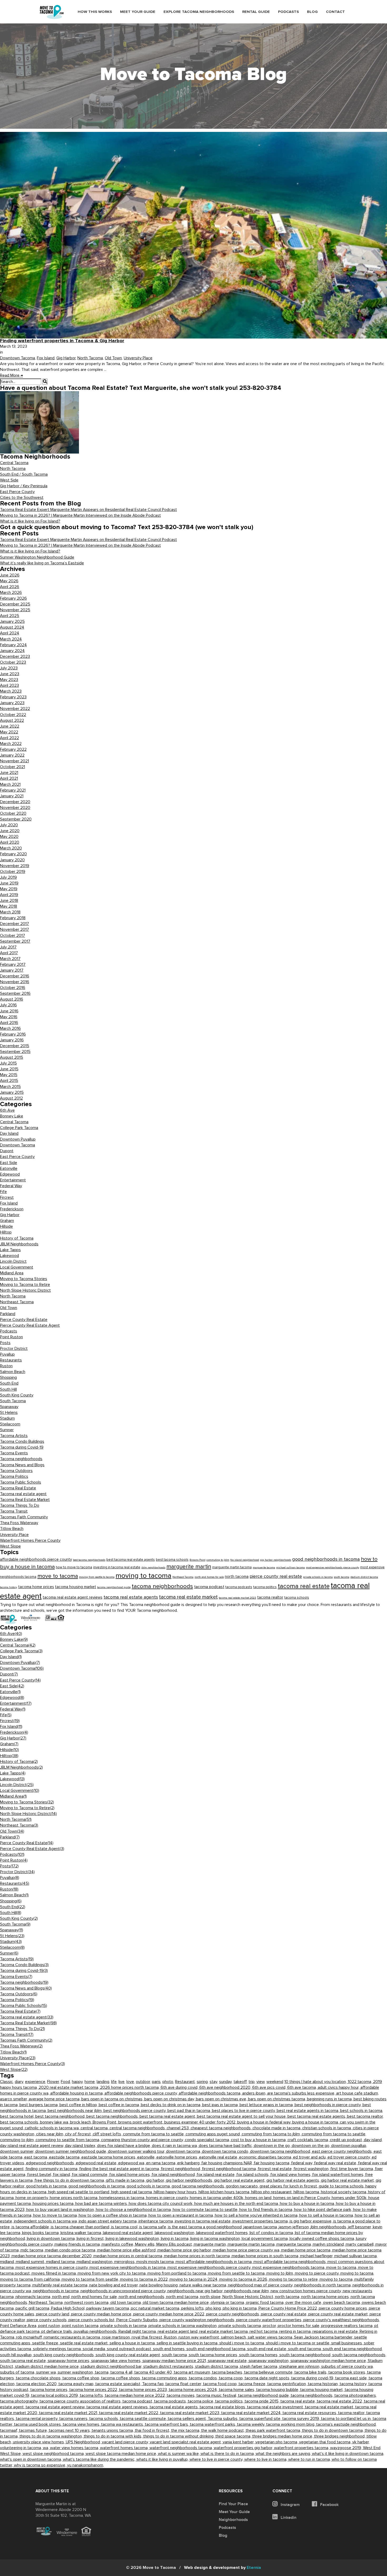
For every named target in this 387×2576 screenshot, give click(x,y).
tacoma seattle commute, (144, 2419)
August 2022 (12, 720)
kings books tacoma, (41, 2233)
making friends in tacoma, (78, 2244)
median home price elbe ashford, (127, 2250)
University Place (138, 358)
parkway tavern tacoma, (109, 2308)
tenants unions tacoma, (113, 2430)
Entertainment (13, 1180)
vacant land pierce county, (126, 2442)
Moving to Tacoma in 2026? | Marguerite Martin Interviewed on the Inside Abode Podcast (80, 515)
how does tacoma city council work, (162, 2204)
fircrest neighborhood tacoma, (230, 2169)
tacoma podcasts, (171, 2401)
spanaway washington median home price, (329, 2361)
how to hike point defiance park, (324, 2210)
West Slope (10, 1546)
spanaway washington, (269, 2361)
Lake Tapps (10, 1250)
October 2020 (13, 813)
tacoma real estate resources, (310, 2413)
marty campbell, (361, 2244)
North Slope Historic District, (249, 2297)
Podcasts (288, 12)
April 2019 (9, 895)
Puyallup (7, 1354)
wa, (46, 2448)
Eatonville (9, 1168)
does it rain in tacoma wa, (175, 2146)
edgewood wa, (132, 2163)
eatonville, (147, 2157)
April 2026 (10, 587)
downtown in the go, (273, 2146)
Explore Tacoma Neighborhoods (199, 12)
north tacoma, (288, 2297)
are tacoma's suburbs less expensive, (302, 2093)
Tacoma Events (14, 1453)
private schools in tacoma (318, 1577)
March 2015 (10, 1087)
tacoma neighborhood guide (114, 1587)
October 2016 (13, 988)
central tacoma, (95, 2128)
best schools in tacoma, (362, 2111)
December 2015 (15, 1046)
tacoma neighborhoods (162, 1586)
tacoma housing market (76, 1587)
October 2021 (13, 767)
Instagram (290, 2505)
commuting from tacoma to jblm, (272, 2134)
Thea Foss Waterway (19, 1523)
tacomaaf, (9, 2430)
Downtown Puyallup (18, 1139)
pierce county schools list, (92, 2320)
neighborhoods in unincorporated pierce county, (124, 2291)
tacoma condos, (204, 2378)
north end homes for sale (209, 1577)
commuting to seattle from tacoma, (68, 2140)
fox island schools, (253, 2175)
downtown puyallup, (349, 2146)
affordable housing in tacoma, (77, 2093)
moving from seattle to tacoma (97, 1577)
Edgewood (10, 1174)
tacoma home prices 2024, (194, 2390)
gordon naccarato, (243, 2186)
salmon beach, (234, 2337)
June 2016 (9, 1011)
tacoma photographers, (356, 2395)
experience (35, 2082)
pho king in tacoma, (241, 2308)
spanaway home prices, (69, 2361)
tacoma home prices (36, 1587)
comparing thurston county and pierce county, (143, 2140)
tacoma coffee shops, (121, 2378)
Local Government (17, 1267)
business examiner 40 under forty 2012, (201, 2122)
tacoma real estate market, (330, 2407)
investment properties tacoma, (261, 2221)
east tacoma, (37, 2157)
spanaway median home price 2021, (175, 2361)
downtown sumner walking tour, (137, 2151)
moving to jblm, (281, 2273)
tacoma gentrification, (287, 2384)
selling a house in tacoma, (133, 2343)
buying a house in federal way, (265, 2122)
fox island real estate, (217, 2175)
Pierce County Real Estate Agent (30, 1325)
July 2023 (9, 668)
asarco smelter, (14, 2099)
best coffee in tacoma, (120, 2105)
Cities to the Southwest (22, 498)
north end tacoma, (183, 2297)
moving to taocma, (337, 2279)
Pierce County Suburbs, (138, 2320)
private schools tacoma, (241, 2326)
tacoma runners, (74, 2419)
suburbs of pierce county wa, (347, 2366)
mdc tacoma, (33, 2250)
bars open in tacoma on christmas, (113, 2099)
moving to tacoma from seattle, (91, 2279)
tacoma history (9, 1587)
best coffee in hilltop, (79, 2105)
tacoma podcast (209, 1587)
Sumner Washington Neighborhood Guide (37, 557)
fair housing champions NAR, (228, 2163)
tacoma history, (354, 2384)
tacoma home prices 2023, (144, 2390)
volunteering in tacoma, (21, 2448)
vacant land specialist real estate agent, (186, 2442)
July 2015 (8, 1063)
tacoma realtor (270, 1597)
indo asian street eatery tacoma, (109, 2221)
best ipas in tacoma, (221, 2105)
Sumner (7, 1430)
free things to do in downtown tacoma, (70, 2180)
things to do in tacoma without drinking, (179, 2436)
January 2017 (12, 970)
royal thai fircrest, (148, 2337)
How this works (95, 12)
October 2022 (13, 715)
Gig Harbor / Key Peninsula (24, 486)
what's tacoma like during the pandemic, (100, 2459)
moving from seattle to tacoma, (237, 2273)
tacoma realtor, (352, 2413)
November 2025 (15, 610)
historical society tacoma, (344, 2192)
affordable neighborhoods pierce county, (142, 2093)
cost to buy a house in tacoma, (259, 2140)
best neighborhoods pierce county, (135, 2111)
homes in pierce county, (168, 2198)
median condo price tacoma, (71, 2250)
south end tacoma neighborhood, (353, 2349)
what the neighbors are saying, (284, 2454)
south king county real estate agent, (129, 2355)
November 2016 (15, 982)
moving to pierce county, (318, 2273)
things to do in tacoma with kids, (113, 2436)
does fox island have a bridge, (125, 2146)
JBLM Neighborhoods (19, 1244)
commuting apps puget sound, (214, 2134)
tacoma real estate (304, 1586)
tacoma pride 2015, (262, 2401)
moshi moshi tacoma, (156, 2262)
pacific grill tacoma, (33, 2308)
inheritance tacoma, (157, 2221)
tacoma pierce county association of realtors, (81, 2401)
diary (19, 2082)
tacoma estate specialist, (119, 2384)
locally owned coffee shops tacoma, (323, 2239)
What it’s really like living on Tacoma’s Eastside (42, 563)
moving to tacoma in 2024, (194, 2279)
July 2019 (8, 877)
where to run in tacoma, (310, 2459)
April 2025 (10, 616)
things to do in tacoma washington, (52, 2436)
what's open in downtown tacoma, (31, 2459)
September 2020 (16, 819)
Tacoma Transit (14, 1511)
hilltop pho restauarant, (272, 2192)
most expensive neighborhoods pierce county (333, 1567)
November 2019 (15, 866)
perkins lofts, (193, 2308)
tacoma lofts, (92, 2395)
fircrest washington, (312, 2169)
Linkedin (288, 2518)
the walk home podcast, (223, 2430)
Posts (5, 1343)
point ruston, (50, 2326)
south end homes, (170, 2349)
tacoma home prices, (50, 2390)
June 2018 (9, 901)
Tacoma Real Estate (18, 1488)
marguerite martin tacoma (232, 1567)
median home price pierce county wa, (247, 2250)
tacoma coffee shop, (82, 2378)
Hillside (6, 1226)
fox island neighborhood (245, 1560)
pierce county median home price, (102, 2314)
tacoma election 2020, (37, 2384)
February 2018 (13, 918)
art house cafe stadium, (358, 2093)
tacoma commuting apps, (165, 2378)
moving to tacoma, (357, 2273)
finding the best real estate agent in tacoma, (120, 2169)
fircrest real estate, (276, 2169)
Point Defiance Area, (19, 2326)
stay (213, 2082)
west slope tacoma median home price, (122, 2454)
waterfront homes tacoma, (125, 2448)
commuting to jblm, (18, 2140)
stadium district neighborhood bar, (112, 2366)
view (261, 2082)
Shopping (8, 1377)
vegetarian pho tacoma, (277, 2442)
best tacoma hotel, (18, 2116)
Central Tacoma (14, 463)
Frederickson (12, 1209)
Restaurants (11, 1360)
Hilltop (6, 1232)
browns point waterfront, (141, 2122)
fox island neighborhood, (174, 2175)
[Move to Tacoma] (52, 12)
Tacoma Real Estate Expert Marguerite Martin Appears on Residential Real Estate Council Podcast (88, 510)
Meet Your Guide (138, 12)
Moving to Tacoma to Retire (25, 1285)
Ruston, (171, 2337)
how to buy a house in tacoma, (308, 2204)
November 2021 (14, 761)
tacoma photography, (20, 2401)
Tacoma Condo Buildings (22, 1441)
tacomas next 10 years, (70, 2430)
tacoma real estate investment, (276, 2407)
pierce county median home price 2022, (170, 2314)
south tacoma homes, (259, 2355)
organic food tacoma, (266, 2303)
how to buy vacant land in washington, (61, 2210)
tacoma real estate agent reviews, (118, 2407)
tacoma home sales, (237, 2390)
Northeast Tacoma (17, 1302)
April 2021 (9, 778)
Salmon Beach (13, 1372)
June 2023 (10, 674)
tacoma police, (201, 2401)
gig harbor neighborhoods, (190, 2180)
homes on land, (259, 2198)
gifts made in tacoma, (126, 2180)
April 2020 (10, 842)
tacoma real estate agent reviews (73, 1597)
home (90, 2082)
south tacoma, (175, 2355)
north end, (62, 2297)
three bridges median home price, (283, 2436)
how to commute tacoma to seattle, (206, 2210)
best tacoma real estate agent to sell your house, (242, 2116)
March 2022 (11, 744)
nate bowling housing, (160, 2285)
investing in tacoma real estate (117, 1567)
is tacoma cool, (125, 2227)
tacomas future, (34, 2430)
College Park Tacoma (19, 1128)
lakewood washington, (175, 2233)
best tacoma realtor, (365, 2116)
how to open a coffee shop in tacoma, (114, 2215)
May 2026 (9, 581)
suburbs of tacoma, (18, 2372)
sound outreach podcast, (130, 2349)
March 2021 (10, 784)
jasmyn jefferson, (295, 2227)
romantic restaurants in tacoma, (73, 2337)
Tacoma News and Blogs (22, 1465)
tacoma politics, (230, 2401)
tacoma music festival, (217, 2395)
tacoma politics (265, 1587)
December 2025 (15, 604)
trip (252, 2082)
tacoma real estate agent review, (56, 2407)
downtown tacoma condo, (226, 2151)
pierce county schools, (48, 2320)
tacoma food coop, (221, 2384)
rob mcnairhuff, (30, 2337)
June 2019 (9, 883)
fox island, (62, 2175)
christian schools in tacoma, (328, 2128)
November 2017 (14, 929)
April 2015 (9, 1081)
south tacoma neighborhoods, (359, 2355)
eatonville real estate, (219, 2157)
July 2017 (8, 947)
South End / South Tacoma (24, 474)
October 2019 (13, 872)
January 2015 (12, 1092)
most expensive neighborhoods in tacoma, (128, 2267)
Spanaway (9, 1407)
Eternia (222, 2568)
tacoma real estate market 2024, (252, 2413)
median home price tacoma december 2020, (53, 2256)
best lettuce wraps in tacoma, (267, 2105)
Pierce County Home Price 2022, (289, 2308)
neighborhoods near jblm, (247, 2291)
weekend (275, 2082)
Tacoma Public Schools (21, 1482)
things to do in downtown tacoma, (333, 2430)
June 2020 (10, 831)
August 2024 (12, 627)
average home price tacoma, (55, 2099)
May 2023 (9, 680)
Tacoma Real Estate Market (25, 1500)
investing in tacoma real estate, (204, 2221)
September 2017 (15, 941)
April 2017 (9, 953)
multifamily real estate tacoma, (61, 2285)
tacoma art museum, (193, 2372)
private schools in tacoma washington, (183, 2326)
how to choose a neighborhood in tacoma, (134, 2210)
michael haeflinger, (317, 2256)
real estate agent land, (178, 2331)
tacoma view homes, (82, 2424)
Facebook (329, 2505)
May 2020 (9, 837)
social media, (95, 2349)
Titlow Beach (12, 1529)
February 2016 (13, 1034)
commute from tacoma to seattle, (154, 2134)
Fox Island (46, 358)
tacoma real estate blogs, (223, 2407)
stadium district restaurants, (169, 2366)
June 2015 (9, 1069)
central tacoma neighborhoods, (138, 2128)
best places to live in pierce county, (244, 2111)
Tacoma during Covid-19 (22, 1447)
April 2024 (10, 633)
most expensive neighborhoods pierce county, (210, 2267)
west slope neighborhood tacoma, (54, 2454)
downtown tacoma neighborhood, (281, 2151)
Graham (7, 1221)
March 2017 (10, 959)
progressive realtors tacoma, (348, 2326)
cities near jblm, (51, 2134)
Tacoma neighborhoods (21, 1459)
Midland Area (12, 1273)
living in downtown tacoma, (52, 2239)
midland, (8, 2262)
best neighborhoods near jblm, (76, 2111)
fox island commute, (91, 2175)
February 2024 (13, 645)
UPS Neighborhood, (84, 2442)
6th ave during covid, (180, 2087)
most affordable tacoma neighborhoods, (291, 2262)
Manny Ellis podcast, (175, 2244)
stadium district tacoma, (217, 2366)
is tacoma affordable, (31, 2227)
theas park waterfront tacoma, (274, 2430)
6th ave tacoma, (302, 2087)
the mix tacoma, (186, 2430)
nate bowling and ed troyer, (114, 2285)
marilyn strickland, (329, 2244)
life (114, 2082)
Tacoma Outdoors (16, 1471)
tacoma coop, (232, 2378)
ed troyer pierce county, (350, 2157)
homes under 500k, (350, 2198)
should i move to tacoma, (243, 2343)
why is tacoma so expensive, (41, 2465)
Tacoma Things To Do (20, 1505)
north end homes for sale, (95, 2297)
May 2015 (9, 1075)
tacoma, (103, 2372)
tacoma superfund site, (261, 2419)
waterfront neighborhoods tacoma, (182, 2448)
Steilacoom (10, 1424)
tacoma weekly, (252, 2424)
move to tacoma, (342, 2267)
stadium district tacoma (364, 1577)
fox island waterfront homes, (339, 2175)
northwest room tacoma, (87, 2303)
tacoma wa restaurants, (123, 2424)
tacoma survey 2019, (302, 2419)
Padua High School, (69, 2308)
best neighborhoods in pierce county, (329, 2105)
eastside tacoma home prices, (109, 2157)
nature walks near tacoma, (204, 2285)
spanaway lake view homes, (117, 2361)
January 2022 (12, 755)
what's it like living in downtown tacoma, (348, 2454)
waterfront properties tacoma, (302, 2448)
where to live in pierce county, (217, 2459)
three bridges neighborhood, (340, 2436)
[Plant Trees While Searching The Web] (193, 235)
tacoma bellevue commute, (269, 2372)
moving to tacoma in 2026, (244, 2279)
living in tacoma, (176, 2239)
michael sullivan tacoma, (356, 2256)
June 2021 (9, 773)
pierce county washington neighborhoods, (198, 2320)
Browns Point (197, 1560)
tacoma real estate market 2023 (237, 1598)
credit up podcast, (347, 2140)
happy (77, 2082)
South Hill (8, 1389)
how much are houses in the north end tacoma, (237, 2204)
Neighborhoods (233, 2520)
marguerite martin (189, 1567)
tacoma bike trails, (311, 2372)
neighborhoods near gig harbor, (196, 2291)
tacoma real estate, (299, 2401)
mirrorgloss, (125, 2262)
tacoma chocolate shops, (39, 2378)
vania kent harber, (239, 2442)
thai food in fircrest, (153, 2430)
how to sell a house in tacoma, (327, 2215)
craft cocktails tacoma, (309, 2140)
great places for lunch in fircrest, (289, 2186)
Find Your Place (233, 2504)
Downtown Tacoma (18, 358)
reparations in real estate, (336, 2331)
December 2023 (15, 657)
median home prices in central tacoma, (129, 2256)
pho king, (214, 2308)
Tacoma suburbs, (224, 2419)
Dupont (7, 1151)
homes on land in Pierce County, (302, 2198)
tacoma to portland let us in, (347, 2419)
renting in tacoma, (296, 2331)
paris (156, 2082)
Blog (312, 12)
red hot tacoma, (264, 2331)
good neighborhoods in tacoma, (98, 2186)
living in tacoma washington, (216, 2239)
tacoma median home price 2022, (136, 2395)
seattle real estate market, (85, 2343)
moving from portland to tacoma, (178, 2273)
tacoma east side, (352, 2378)
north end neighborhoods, (142, 2297)
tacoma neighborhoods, (312, 2395)
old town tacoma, (126, 2303)
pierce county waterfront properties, (270, 2320)
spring (202, 2082)
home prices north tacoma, (75, 2198)
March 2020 (11, 848)
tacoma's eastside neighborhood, (346, 2424)
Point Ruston (11, 1337)
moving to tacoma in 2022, (145, 2279)
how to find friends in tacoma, (267, 2210)
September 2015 (15, 1052)
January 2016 (12, 1040)
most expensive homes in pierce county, (53, 2267)
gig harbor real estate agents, (294, 2180)
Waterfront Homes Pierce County (30, 1540)
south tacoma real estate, (24, 2361)
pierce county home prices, (344, 2308)
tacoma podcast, (138, 2401)
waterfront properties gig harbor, (244, 2448)
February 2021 (13, 790)
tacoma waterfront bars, (167, 2424)
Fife (3, 1192)
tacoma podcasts (239, 1587)
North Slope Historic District (25, 1290)
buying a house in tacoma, (316, 2122)
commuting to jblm (218, 1560)
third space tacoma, (234, 2436)
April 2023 (9, 685)
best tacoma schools (172, 1560)
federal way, (303, 2163)
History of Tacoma (17, 1238)
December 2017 (14, 924)
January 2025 (12, 621)
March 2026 (11, 593)
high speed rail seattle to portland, (80, 2192)
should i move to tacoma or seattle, (299, 2343)
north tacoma (237, 1577)
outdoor (143, 2082)
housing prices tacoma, (54, 2204)
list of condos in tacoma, (272, 2233)
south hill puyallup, (17, 2355)
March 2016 (10, 1028)
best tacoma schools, (20, 2122)
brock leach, (81, 2122)
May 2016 (9, 1017)
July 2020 (9, 825)
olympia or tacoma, (228, 2303)
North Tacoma (90, 358)
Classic (6, 2082)
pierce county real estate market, (339, 2314)
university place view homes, (39, 2442)
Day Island (9, 1133)
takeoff (240, 2082)
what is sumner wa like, (179, 2454)
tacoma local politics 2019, (55, 2395)
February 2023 (13, 697)
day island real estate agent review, (33, 2146)
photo (168, 2082)
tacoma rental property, (38, 2419)
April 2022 (9, 738)
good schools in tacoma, (149, 2186)
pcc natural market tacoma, (156, 2308)
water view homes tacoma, (75, 2448)
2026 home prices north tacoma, (130, 2087)
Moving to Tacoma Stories (24, 1279)
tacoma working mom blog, (291, 2424)
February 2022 (13, 749)
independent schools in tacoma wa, (46, 2221)
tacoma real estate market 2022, (130, 2413)
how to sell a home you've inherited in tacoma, (257, 2215)
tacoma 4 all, (122, 2372)
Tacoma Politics (14, 1476)
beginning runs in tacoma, (330, 2099)
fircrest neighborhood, (181, 2169)
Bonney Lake (12, 1116)
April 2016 (9, 1023)
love (130, 2082)
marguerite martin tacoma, (252, 2244)
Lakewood (9, 1256)
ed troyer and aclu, (310, 2157)
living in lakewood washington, (133, 2239)
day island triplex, (81, 2146)
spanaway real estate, (228, 2361)
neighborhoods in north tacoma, (323, 2285)
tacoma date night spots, (268, 2378)
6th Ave (7, 1110)
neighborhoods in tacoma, (57, 2291)
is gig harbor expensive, (311, 2221)
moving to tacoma (143, 1576)
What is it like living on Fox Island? (30, 521)
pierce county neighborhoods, (234, 2314)
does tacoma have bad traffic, (226, 2146)
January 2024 (12, 651)
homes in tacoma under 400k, (217, 2198)
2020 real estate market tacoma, (69, 2087)
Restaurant (185, 2082)
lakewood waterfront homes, (223, 2233)
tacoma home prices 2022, (94, 2390)
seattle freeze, (46, 2343)
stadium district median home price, (48, 2366)
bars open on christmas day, (170, 2099)
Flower (53, 2082)
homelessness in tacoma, (123, 2198)
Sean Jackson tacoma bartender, (324, 2337)
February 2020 (13, 854)
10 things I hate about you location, (316, 2082)
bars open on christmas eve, (222, 2099)
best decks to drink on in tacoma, (172, 2105)
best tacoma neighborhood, (61, 2116)
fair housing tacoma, (272, 2163)
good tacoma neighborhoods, (199, 2186)
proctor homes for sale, (299, 2326)
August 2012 (11, 1098)
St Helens (9, 1413)
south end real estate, (268, 2349)
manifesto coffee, (118, 2244)
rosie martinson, (117, 2337)
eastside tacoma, (65, 2157)
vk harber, (361, 2442)
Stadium (7, 1418)
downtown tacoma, (184, 2151)
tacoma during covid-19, (313, 2378)
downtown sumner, (18, 2151)
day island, (373, 2140)
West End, (372, 2448)
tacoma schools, (105, 2419)
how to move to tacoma (74, 1567)
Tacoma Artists (14, 1436)
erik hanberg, (189, 2163)
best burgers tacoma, (39, 2105)
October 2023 (13, 662)
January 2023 (12, 703)
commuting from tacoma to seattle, (334, 2134)
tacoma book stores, (348, 2372)
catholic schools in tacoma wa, (53, 2128)
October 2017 (13, 936)
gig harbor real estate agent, (240, 2180)
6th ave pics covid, (270, 2087)
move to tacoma (58, 1576)
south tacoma (342, 1577)
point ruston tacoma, (81, 2326)
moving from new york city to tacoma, (113, 2273)
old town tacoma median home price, (177, 2303)
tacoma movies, (182, 2395)
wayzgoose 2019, (347, 2448)
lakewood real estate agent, (129, 2233)
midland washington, (95, 2262)
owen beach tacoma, (342, 2303)
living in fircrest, (91, 2239)
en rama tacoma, (162, 2163)
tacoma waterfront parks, (213, 2424)
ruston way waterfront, (200, 2337)
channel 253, (179, 2128)
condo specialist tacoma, (208, 2140)
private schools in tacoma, (124, 2326)
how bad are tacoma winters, (102, 2204)
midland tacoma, (61, 2262)
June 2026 (10, 575)
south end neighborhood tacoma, (217, 2349)
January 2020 (12, 860)
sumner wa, (47, 2372)
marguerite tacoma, (295, 2244)
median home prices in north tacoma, (198, 2256)
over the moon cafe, (304, 2303)
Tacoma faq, (154, 2384)
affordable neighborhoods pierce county (36, 1559)
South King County (17, 1395)
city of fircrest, (79, 2134)
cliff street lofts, (108, 2134)
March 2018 (10, 912)
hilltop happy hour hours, (176, 2192)
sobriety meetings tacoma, (58, 2349)
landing (103, 2082)
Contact (335, 12)
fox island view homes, (291, 2175)
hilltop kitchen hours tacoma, (225, 2192)
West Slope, (11, 2454)
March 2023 (11, 691)
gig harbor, (156, 2180)
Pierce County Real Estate (24, 1320)
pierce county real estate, (285, 2314)
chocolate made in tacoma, (277, 2128)
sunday (225, 2082)
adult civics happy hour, (339, 2087)
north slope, (211, 2297)
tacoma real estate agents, (175, 2407)
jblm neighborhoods (153, 1567)
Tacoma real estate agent (23, 1494)
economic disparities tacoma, (266, 2157)
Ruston (6, 1366)
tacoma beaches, (228, 2372)
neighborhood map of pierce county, (261, 2285)
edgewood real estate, (97, 2163)
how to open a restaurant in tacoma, (182, 2215)
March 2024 (11, 639)
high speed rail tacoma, (132, 2192)
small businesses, (348, 2343)
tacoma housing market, (322, 2390)
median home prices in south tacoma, (266, 2256)
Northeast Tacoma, (47, 2303)
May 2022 (9, 732)
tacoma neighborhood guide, (264, 2395)
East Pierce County (17, 492)
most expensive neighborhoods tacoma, (289, 2267)
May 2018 (9, 906)
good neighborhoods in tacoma (326, 1559)
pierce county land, (54, 2314)
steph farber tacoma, (259, 2366)
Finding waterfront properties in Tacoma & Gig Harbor (62, 341)
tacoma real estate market (188, 1597)
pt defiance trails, (58, 2331)
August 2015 (12, 1057)
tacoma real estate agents (131, 1597)
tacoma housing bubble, (278, 2390)
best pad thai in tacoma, (190, 2111)
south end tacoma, (305, 2349)
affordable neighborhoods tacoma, (210, 2093)
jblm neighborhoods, (329, 2227)
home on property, (33, 2198)
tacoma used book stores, (38, 2424)
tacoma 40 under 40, (154, 2372)
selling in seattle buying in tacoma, (188, 2343)
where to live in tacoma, (266, 2459)
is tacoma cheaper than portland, (81, 2227)
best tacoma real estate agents (131, 1560)
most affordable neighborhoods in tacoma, (215, 2262)
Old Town (113, 358)
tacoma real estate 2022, (340, 2401)
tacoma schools (297, 1598)
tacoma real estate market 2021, (69, 2413)
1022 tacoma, (360, 2082)
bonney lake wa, (55, 2122)
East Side (9, 1163)
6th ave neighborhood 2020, (226, 2087)
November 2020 (15, 808)
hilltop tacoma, (307, 2192)
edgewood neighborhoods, (51, 2163)
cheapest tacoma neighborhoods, (222, 2128)
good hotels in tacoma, (47, 2186)
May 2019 (9, 889)
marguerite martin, (211, 2244)
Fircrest (7, 1197)
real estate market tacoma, (224, 2331)
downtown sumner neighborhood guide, (72, 2151)
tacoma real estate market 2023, (191, 2413)
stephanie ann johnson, (300, 2366)
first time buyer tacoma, (353, 2169)
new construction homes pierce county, (307, 2291)
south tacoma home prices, (214, 2355)
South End (9, 1383)
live (121, 2082)
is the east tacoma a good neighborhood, (206, 2227)
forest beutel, (40, 2175)
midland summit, (31, 2262)
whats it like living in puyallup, (163, 2459)
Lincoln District (13, 1261)
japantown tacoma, (261, 2227)
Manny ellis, (146, 2244)
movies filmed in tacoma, (55, 2273)
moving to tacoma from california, (31, 2279)
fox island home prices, (130, 2175)
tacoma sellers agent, (188, 2419)
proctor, (270, 2326)
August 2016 (12, 999)
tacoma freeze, (253, 2384)
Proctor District (14, 1349)
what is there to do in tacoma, (228, 2454)
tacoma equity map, (77, 2384)
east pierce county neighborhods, (343, 2151)
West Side (9, 480)
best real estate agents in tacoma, (308, 2111)
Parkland (8, 1314)
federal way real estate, (336, 2163)
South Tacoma (13, 1401)
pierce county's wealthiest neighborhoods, (342, 2320)
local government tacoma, (266, 2239)
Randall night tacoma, (138, 2331)
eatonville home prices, (178, 2157)
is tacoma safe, (154, 2227)
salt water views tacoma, (271, 2337)
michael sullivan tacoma (291, 1567)
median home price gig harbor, (185, 2250)
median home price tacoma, (307, 2250)
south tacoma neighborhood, (306, 2355)
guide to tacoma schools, (342, 2186)
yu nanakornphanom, (86, 2465)
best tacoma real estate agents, (317, 2116)
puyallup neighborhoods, (96, 2331)
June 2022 (10, 726)
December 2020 (15, 802)
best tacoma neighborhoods (89, 1560)
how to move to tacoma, (56, 2215)
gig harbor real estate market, (348, 2180)
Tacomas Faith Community (24, 1517)
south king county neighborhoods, (64, 2355)
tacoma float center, (184, 2384)
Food (65, 2082)
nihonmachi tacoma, (34, 2297)
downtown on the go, (311, 2146)
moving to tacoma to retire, (294, 2279)
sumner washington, (76, 2372)
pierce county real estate (276, 1576)
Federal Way (11, 1186)
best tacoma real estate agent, (168, 2116)
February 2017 (13, 964)
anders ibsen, (255, 2093)
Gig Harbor (66, 358)
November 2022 (15, 709)
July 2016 (8, 1005)
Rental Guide (256, 12)
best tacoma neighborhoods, (113, 2116)
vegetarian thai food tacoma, (326, 2442)
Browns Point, (105, 2122)
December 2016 (15, 976)
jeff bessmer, (360, 2227)
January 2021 (12, 796)
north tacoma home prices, (326, 2297)
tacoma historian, (324, 2384)
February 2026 (13, 598)
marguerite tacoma (264, 1567)
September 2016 (15, 993)
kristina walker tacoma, (82, 2233)
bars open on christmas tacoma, (277, 2099)
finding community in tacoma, (52, 2169)
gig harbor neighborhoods (276, 1560)
